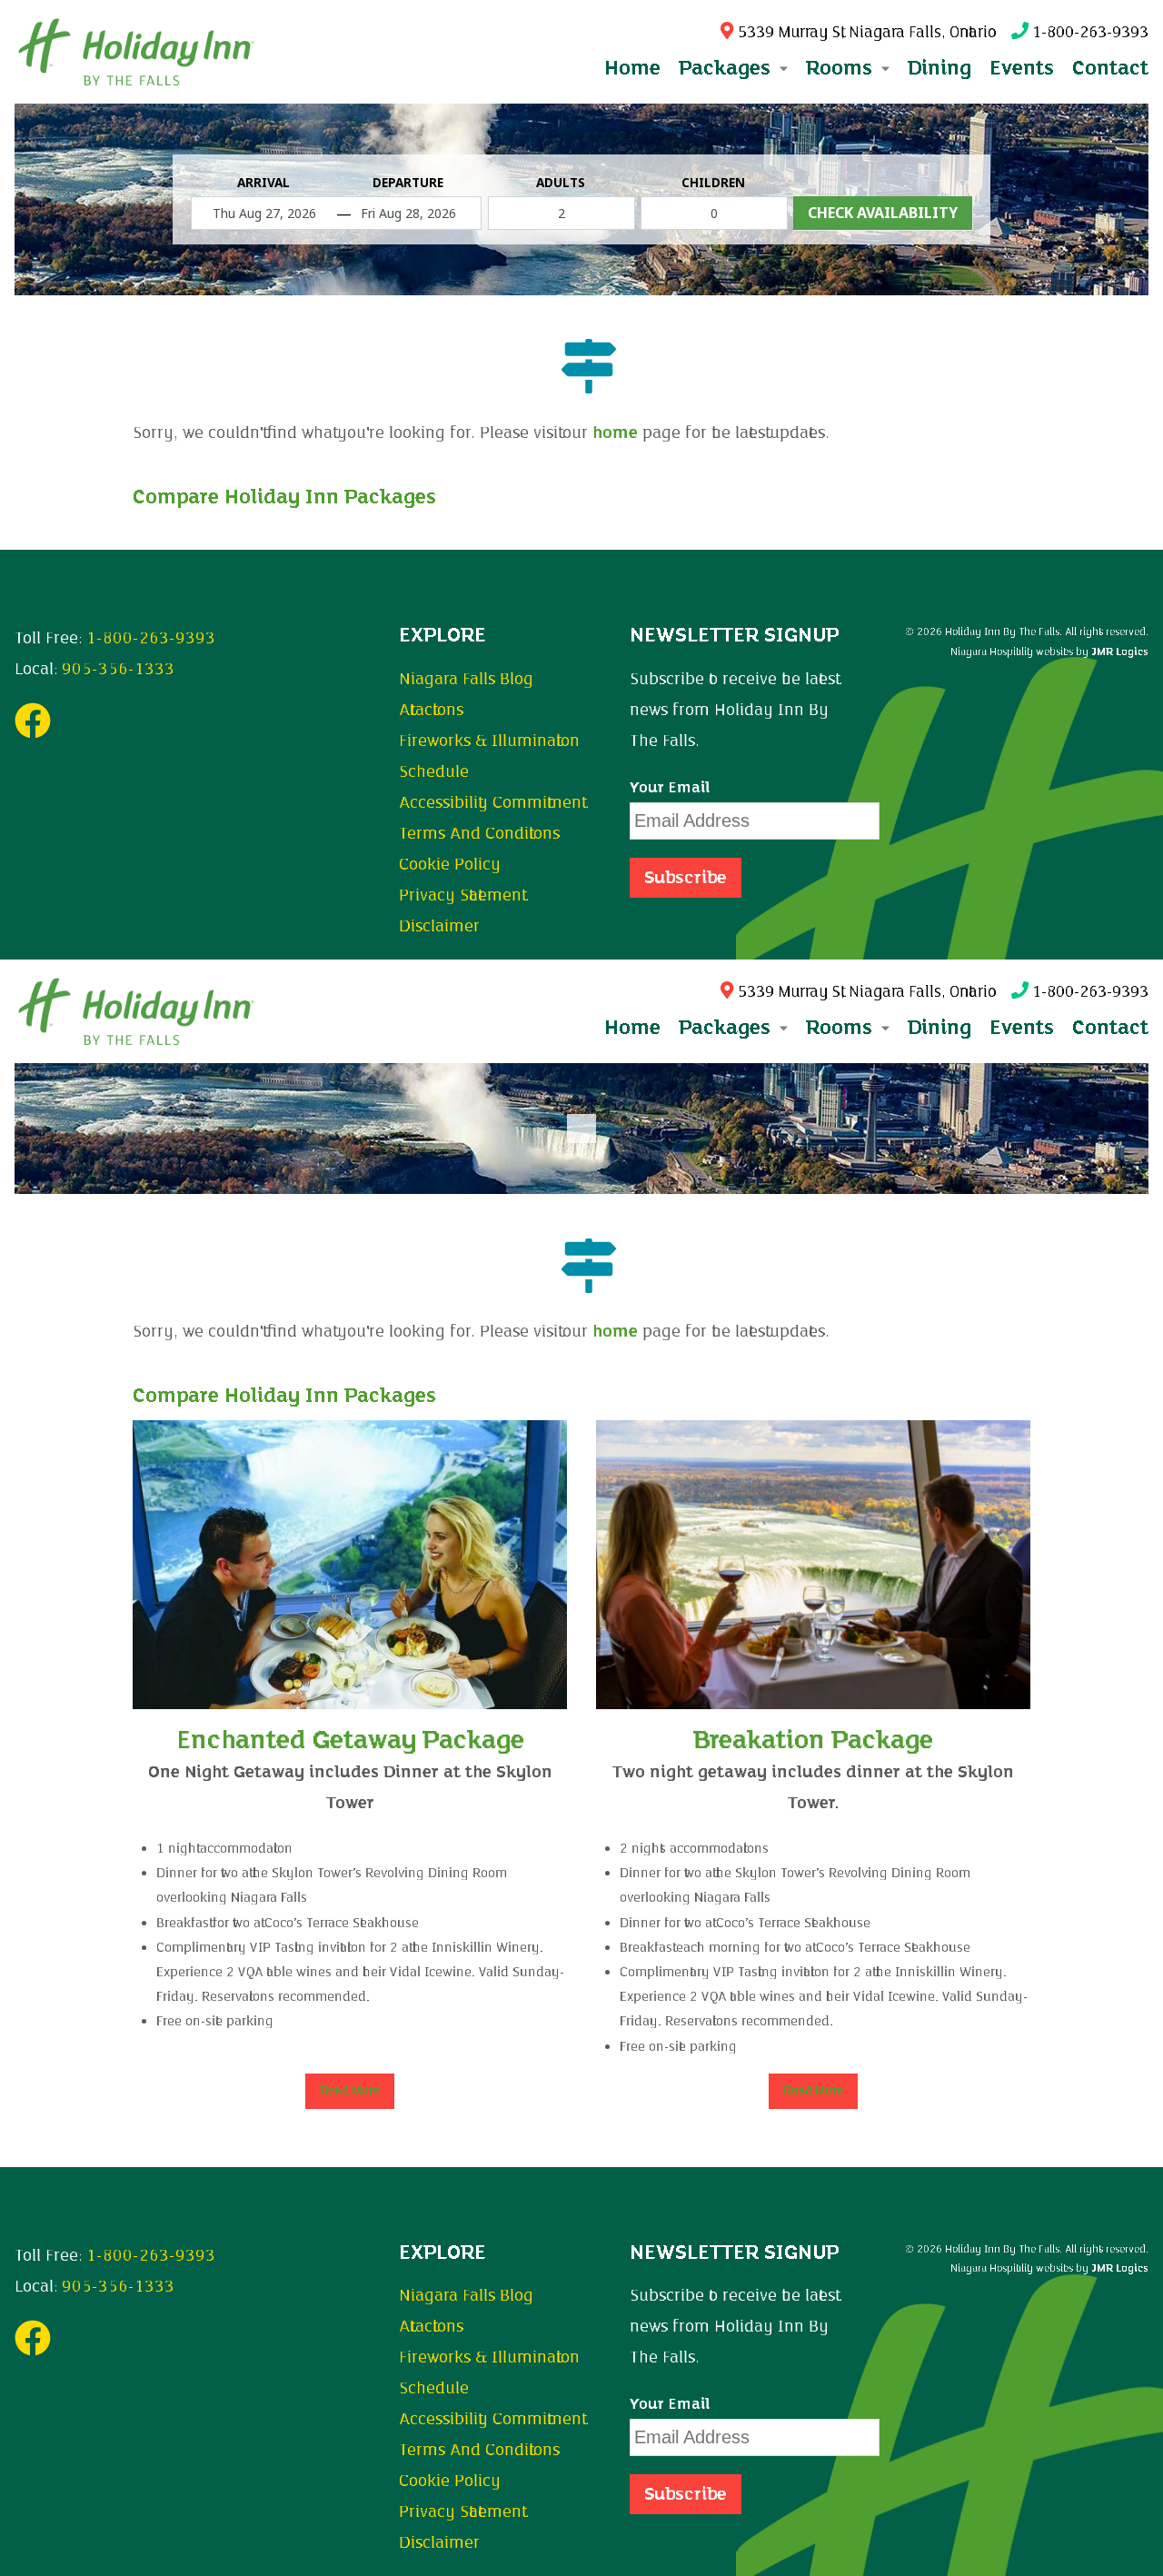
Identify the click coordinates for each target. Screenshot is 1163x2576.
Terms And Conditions (479, 833)
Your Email (670, 788)
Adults (561, 183)
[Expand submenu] (782, 68)
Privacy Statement (460, 895)
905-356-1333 (118, 669)
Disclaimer (439, 926)
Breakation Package (813, 1740)
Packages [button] (727, 68)
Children (713, 183)
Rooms (842, 1027)
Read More (350, 2091)
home (615, 433)
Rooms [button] (842, 68)
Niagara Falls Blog (466, 679)
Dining (939, 68)
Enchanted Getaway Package (350, 1740)
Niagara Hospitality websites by (1049, 651)
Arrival (263, 183)
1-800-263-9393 (1088, 32)
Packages (727, 1027)
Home (632, 68)
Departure (408, 183)
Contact (1110, 68)
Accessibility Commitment (490, 802)
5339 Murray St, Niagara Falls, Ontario (865, 32)
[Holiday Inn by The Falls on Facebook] (33, 729)
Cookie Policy (450, 864)
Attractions (431, 710)
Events (1022, 68)
